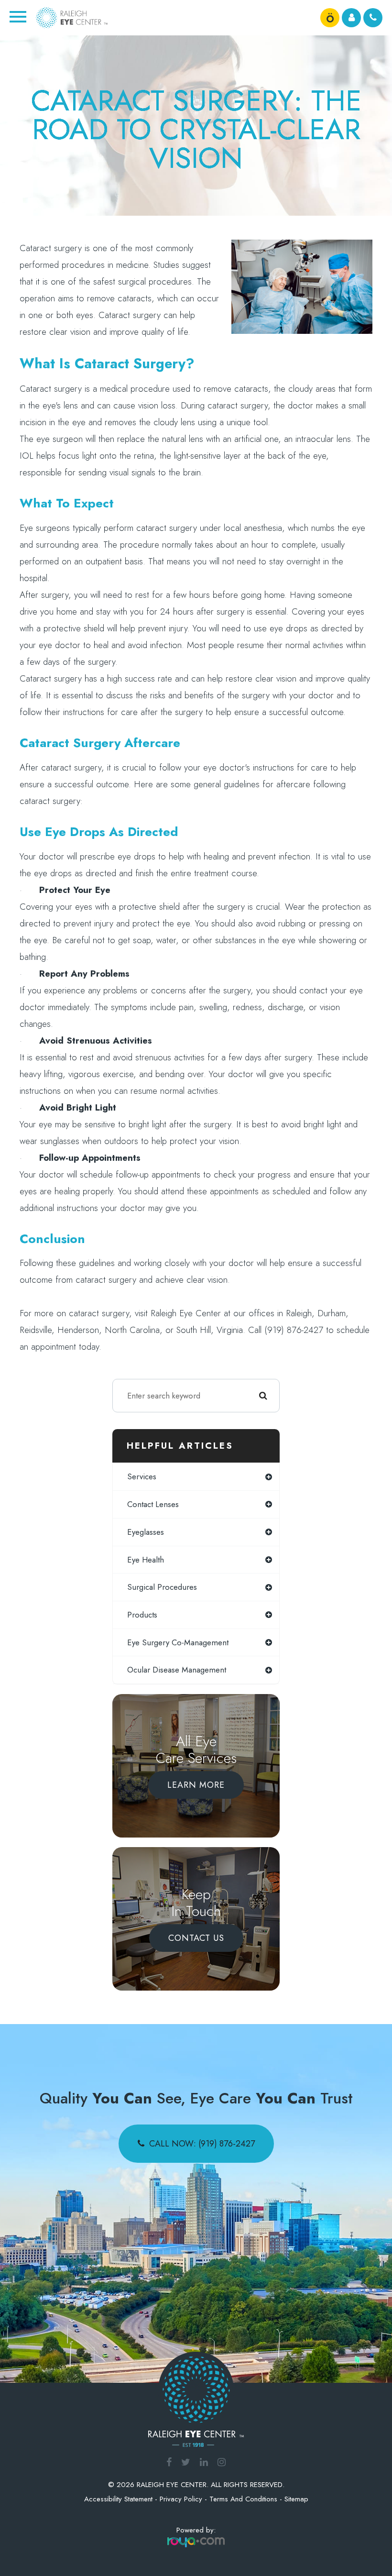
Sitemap (296, 2499)
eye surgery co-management (178, 1642)
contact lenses (153, 1504)
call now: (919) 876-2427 (202, 2144)
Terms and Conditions (243, 2499)
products (142, 1615)
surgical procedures (162, 1587)
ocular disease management (177, 1670)
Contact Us (196, 1938)
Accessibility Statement (118, 2499)
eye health (146, 1560)
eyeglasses (146, 1532)
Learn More (196, 1785)
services (142, 1476)
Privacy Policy (181, 2499)
